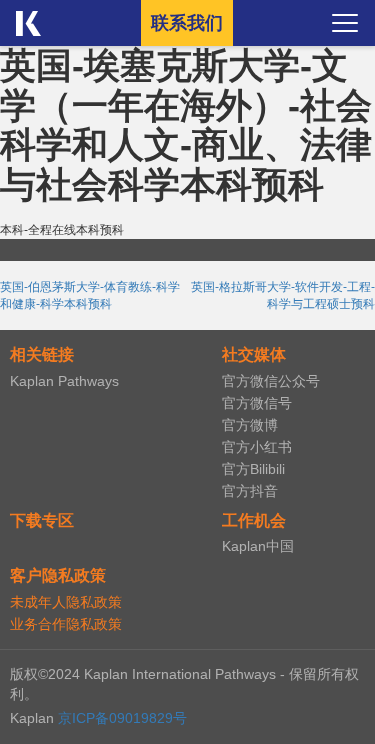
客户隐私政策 (58, 575)
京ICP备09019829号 (122, 718)
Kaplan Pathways (64, 381)
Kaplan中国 (258, 546)
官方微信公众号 (271, 381)
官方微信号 (257, 403)
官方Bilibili (253, 469)
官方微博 (250, 425)
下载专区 (42, 520)
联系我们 (187, 23)
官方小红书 (257, 447)
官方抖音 (250, 491)
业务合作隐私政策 (66, 624)
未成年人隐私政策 (66, 602)
